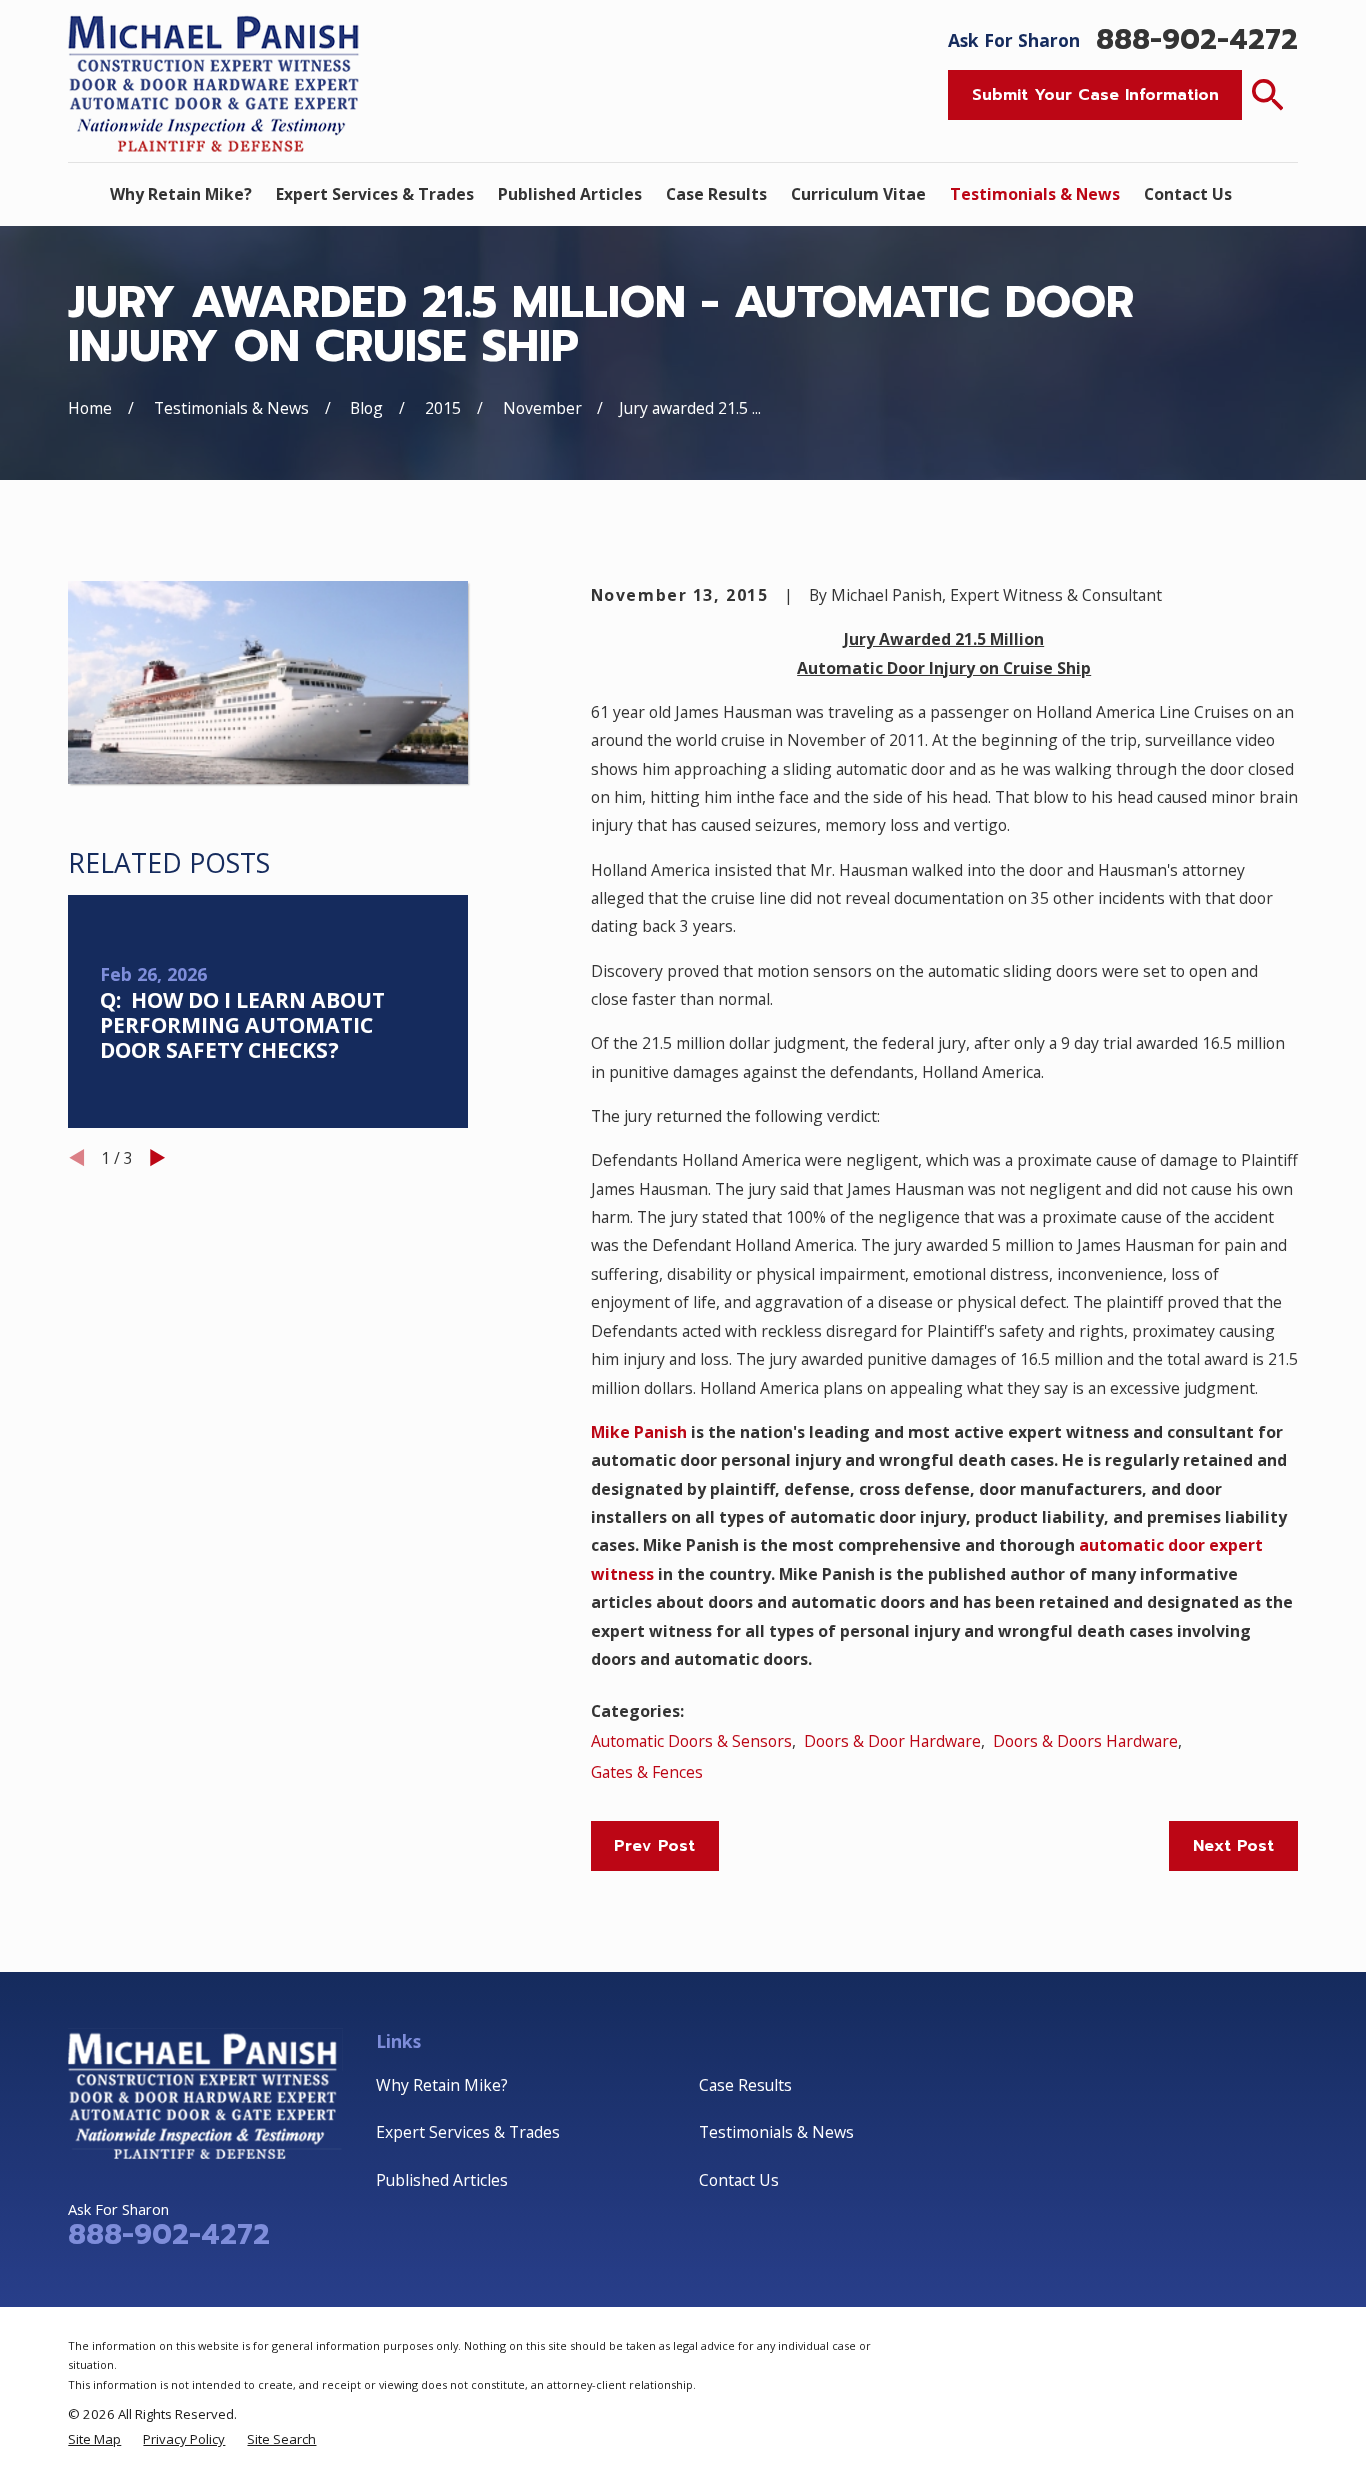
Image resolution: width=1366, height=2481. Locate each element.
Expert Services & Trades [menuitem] (375, 194)
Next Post (1233, 1846)
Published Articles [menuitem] (570, 194)
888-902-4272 (1197, 40)
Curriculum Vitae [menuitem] (858, 194)
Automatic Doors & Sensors (691, 1741)
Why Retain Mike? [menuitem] (181, 194)
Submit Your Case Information (1095, 95)
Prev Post (654, 1846)
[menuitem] (94, 2439)
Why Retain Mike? (442, 2085)
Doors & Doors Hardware (1085, 1741)
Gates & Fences (647, 1772)
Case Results (745, 2085)
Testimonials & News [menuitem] (1035, 194)
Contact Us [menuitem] (1188, 194)
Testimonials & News (776, 2132)
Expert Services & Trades (468, 2132)
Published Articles (442, 2180)
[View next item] (157, 1157)
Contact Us (739, 2180)
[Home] (217, 80)
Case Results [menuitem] (716, 194)
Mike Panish (639, 1432)
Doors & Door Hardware (892, 1741)
